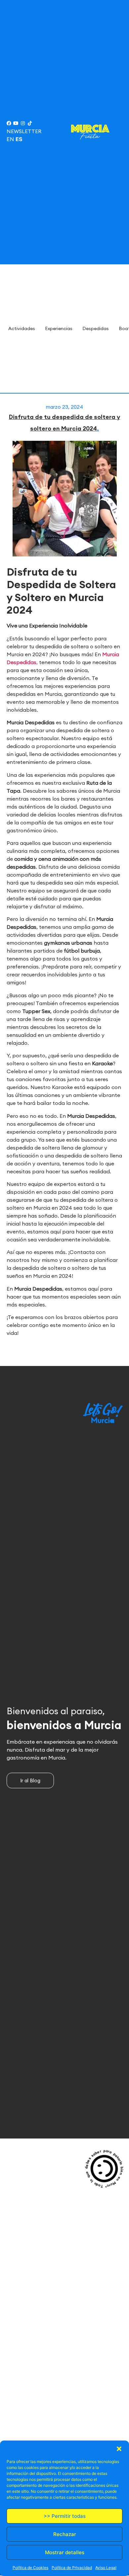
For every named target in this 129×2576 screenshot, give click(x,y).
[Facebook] (9, 123)
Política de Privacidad (72, 2568)
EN (10, 139)
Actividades (22, 328)
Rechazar (65, 2534)
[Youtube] (16, 123)
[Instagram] (23, 123)
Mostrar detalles (65, 2552)
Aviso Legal (106, 2568)
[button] (119, 2449)
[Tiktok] (30, 123)
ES (19, 139)
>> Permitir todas (65, 2516)
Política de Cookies (30, 2568)
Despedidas (96, 328)
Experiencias (59, 328)
